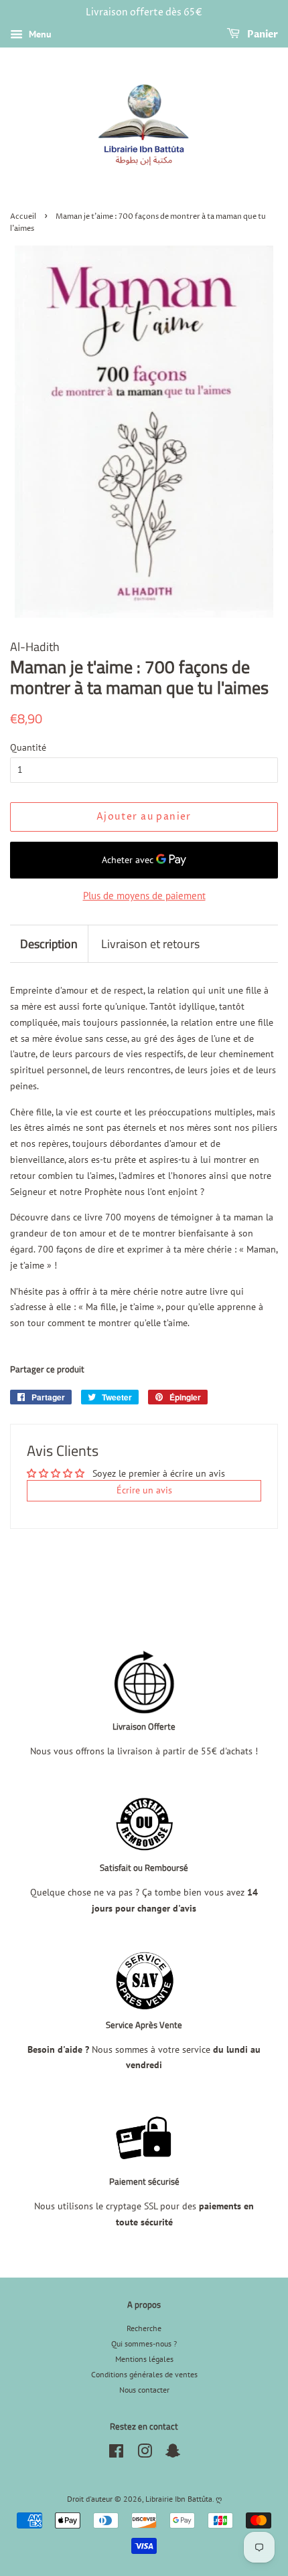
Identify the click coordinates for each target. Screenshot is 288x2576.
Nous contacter (144, 2390)
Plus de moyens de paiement (144, 896)
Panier (262, 34)
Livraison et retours (150, 944)
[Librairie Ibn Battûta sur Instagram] (145, 2454)
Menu (39, 34)
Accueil (23, 217)
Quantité (28, 747)
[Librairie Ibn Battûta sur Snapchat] (173, 2454)
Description (49, 944)
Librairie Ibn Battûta (179, 2499)
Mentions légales (144, 2359)
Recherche (144, 2328)
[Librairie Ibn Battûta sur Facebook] (116, 2454)
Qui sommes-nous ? (144, 2343)
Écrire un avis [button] (144, 1490)
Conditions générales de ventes (144, 2374)
